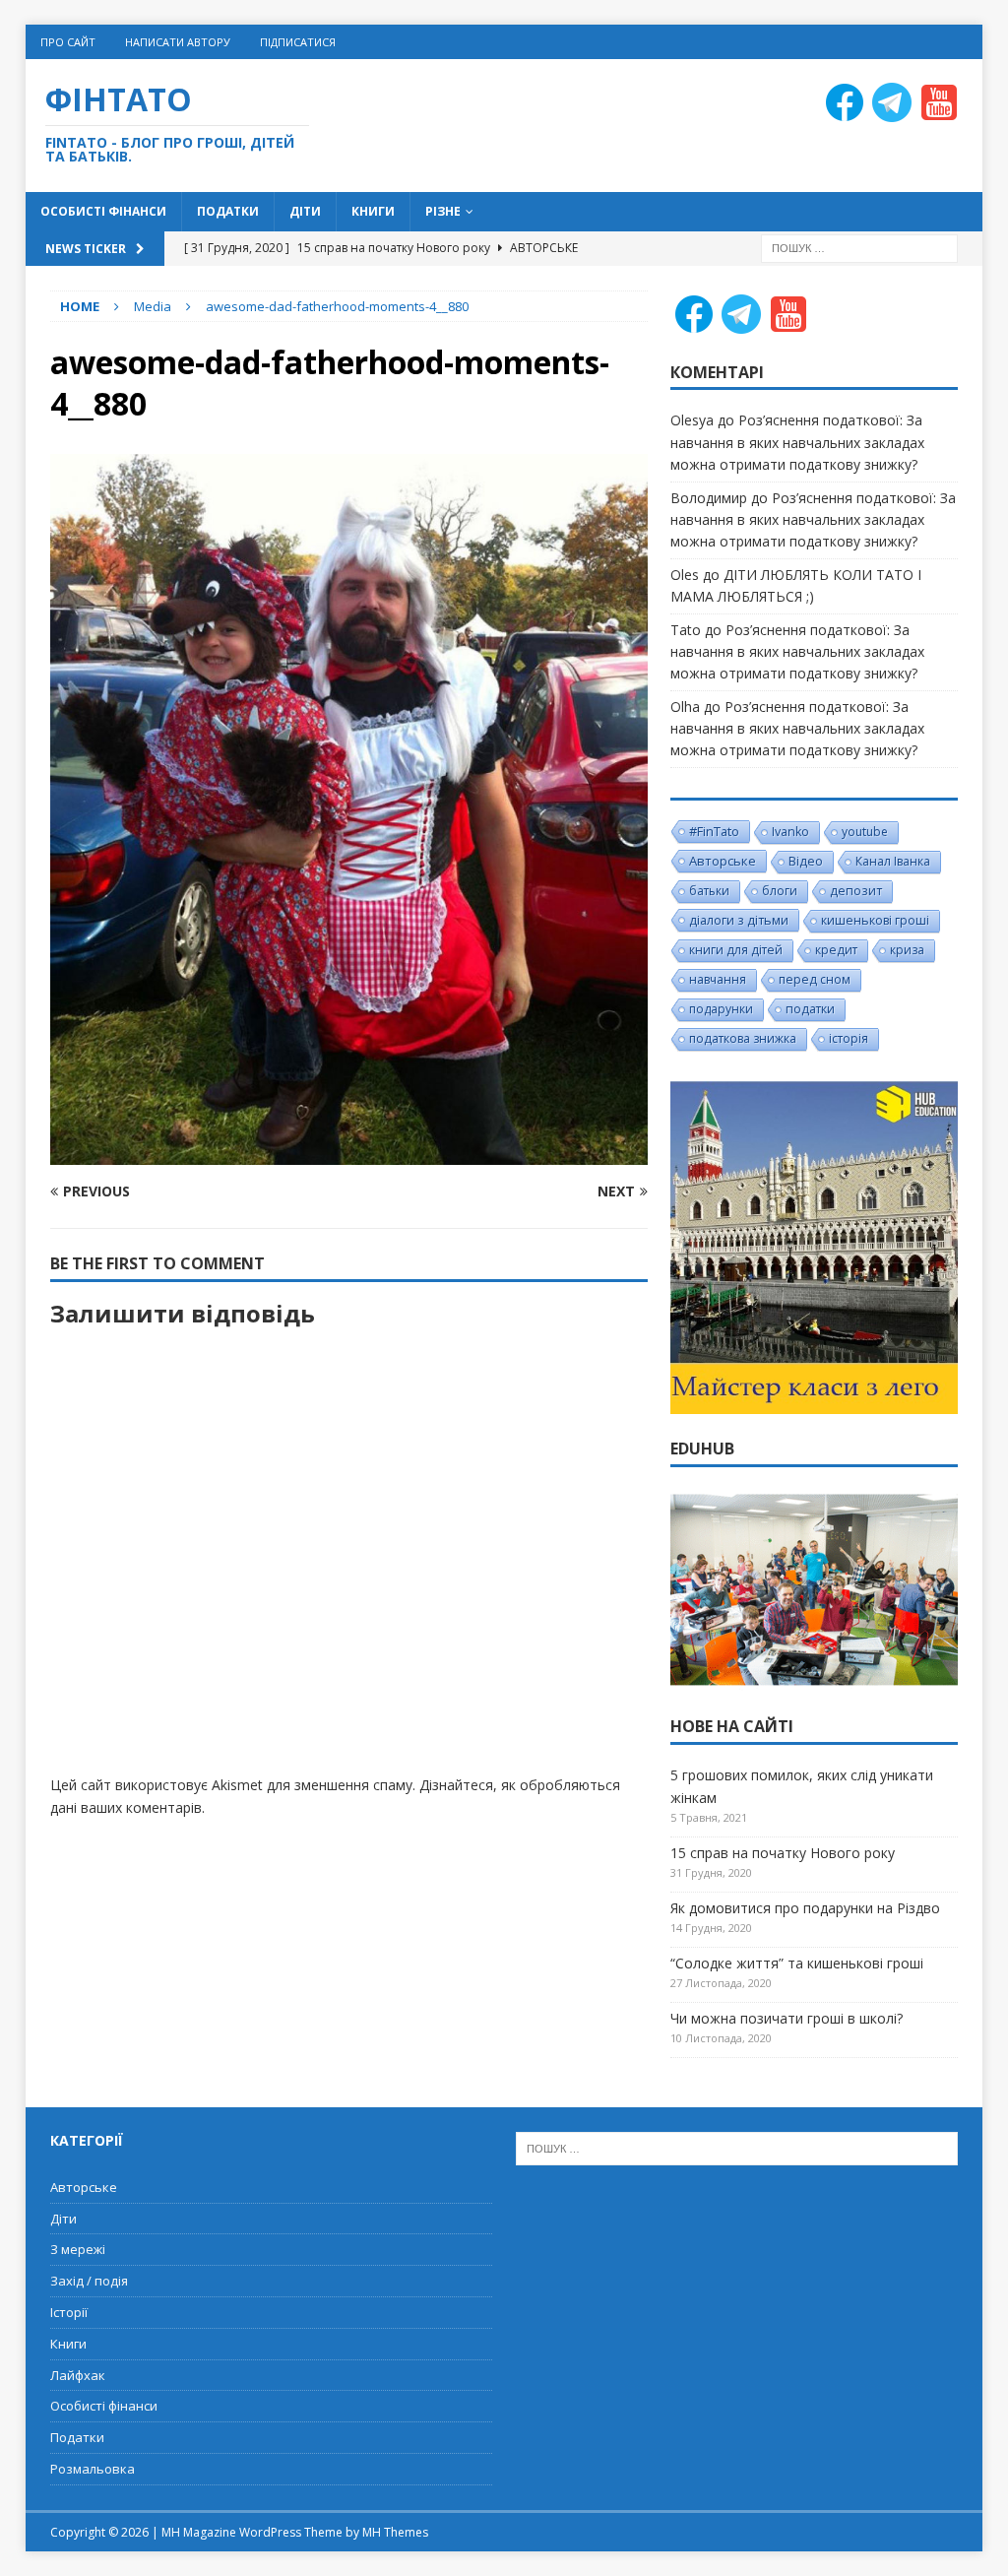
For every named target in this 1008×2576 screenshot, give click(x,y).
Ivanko (790, 832)
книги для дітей (736, 950)
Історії (69, 2312)
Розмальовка (93, 2469)
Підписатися (298, 42)
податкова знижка (743, 1038)
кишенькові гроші (875, 920)
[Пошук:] (859, 247)
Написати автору (178, 42)
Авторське (723, 861)
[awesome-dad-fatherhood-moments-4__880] (349, 1154)
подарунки (721, 1009)
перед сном (815, 979)
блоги (780, 891)
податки (810, 1009)
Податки (228, 211)
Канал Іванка (893, 861)
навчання (718, 979)
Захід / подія (89, 2281)
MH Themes (395, 2532)
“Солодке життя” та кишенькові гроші (797, 1963)
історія (849, 1038)
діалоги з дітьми (739, 920)
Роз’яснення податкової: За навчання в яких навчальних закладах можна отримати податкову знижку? (797, 442)
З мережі (78, 2249)
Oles (685, 575)
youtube (865, 832)
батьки (709, 891)
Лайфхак (78, 2375)
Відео (806, 861)
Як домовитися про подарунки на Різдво (805, 1908)
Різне (443, 211)
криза (907, 950)
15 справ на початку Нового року (783, 1853)
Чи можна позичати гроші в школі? (787, 2018)
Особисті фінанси (103, 211)
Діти (305, 211)
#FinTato (714, 831)
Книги (373, 211)
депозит (856, 891)
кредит (836, 950)
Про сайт (68, 42)
